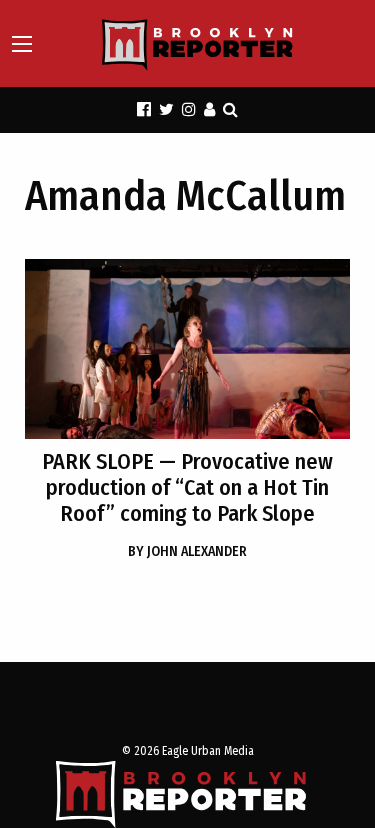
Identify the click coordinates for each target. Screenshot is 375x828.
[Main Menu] (22, 44)
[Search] (230, 109)
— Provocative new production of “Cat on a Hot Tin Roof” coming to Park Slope (187, 487)
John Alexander (187, 551)
